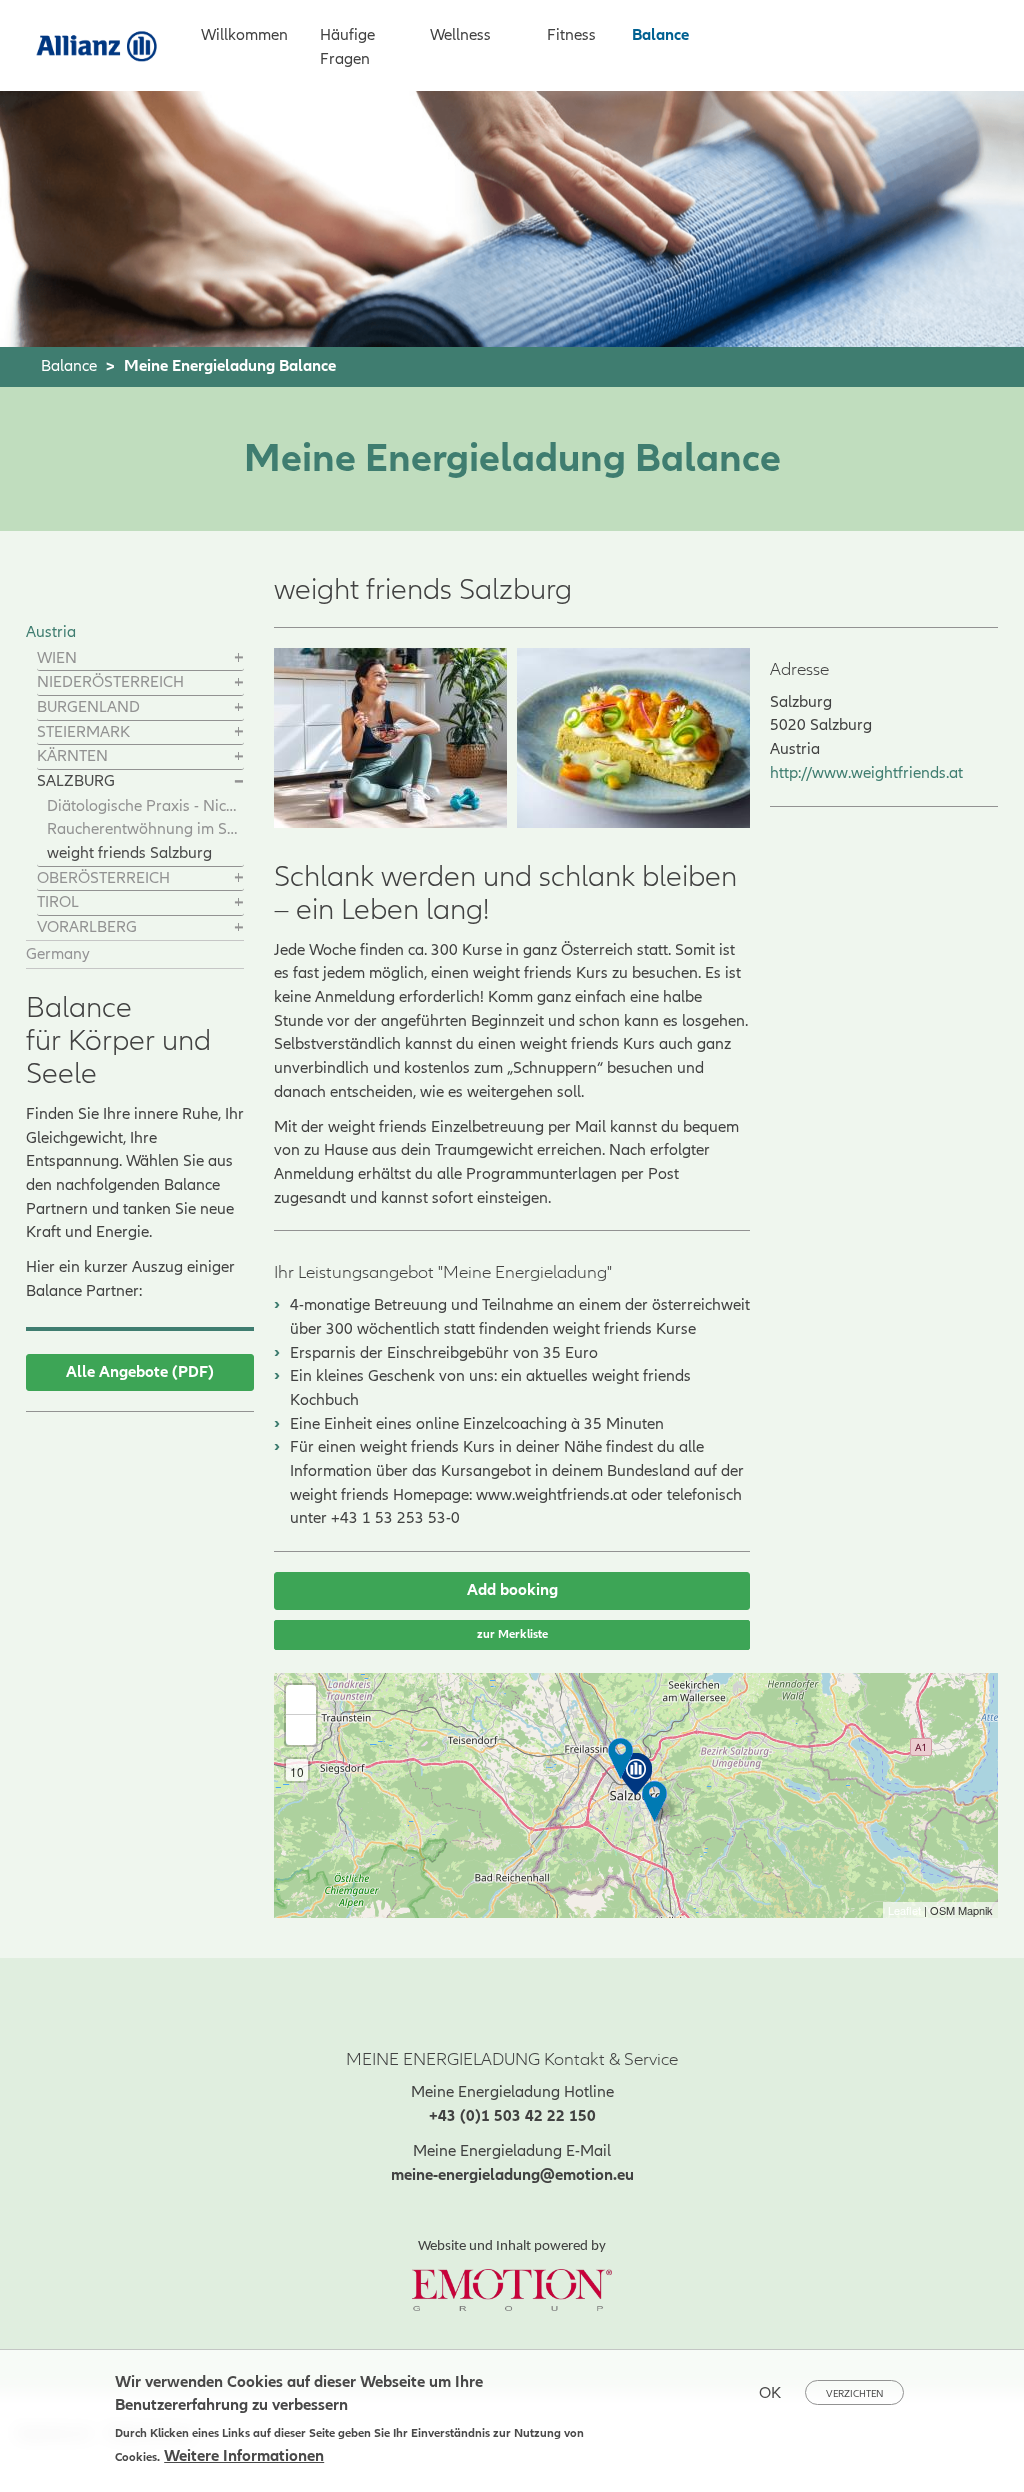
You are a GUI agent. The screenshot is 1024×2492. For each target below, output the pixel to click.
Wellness (460, 35)
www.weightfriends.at (551, 1495)
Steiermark (83, 732)
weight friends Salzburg (129, 853)
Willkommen (244, 35)
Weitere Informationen (244, 2456)
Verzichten (854, 2393)
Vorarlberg (87, 927)
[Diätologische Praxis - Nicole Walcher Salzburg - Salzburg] (654, 1801)
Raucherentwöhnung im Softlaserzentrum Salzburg (145, 829)
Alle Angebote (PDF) (140, 1372)
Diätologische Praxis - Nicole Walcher (145, 806)
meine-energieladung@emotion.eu (512, 2175)
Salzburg (76, 781)
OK (770, 2393)
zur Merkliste (512, 1634)
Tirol (58, 902)
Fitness (571, 35)
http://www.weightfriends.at (866, 773)
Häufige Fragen (347, 47)
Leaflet (904, 1910)
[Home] (105, 44)
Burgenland (88, 707)
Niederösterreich (110, 682)
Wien (57, 658)
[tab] (140, 659)
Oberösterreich (103, 878)
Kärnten (72, 756)
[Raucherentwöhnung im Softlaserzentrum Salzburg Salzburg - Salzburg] (620, 1758)
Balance (660, 35)
